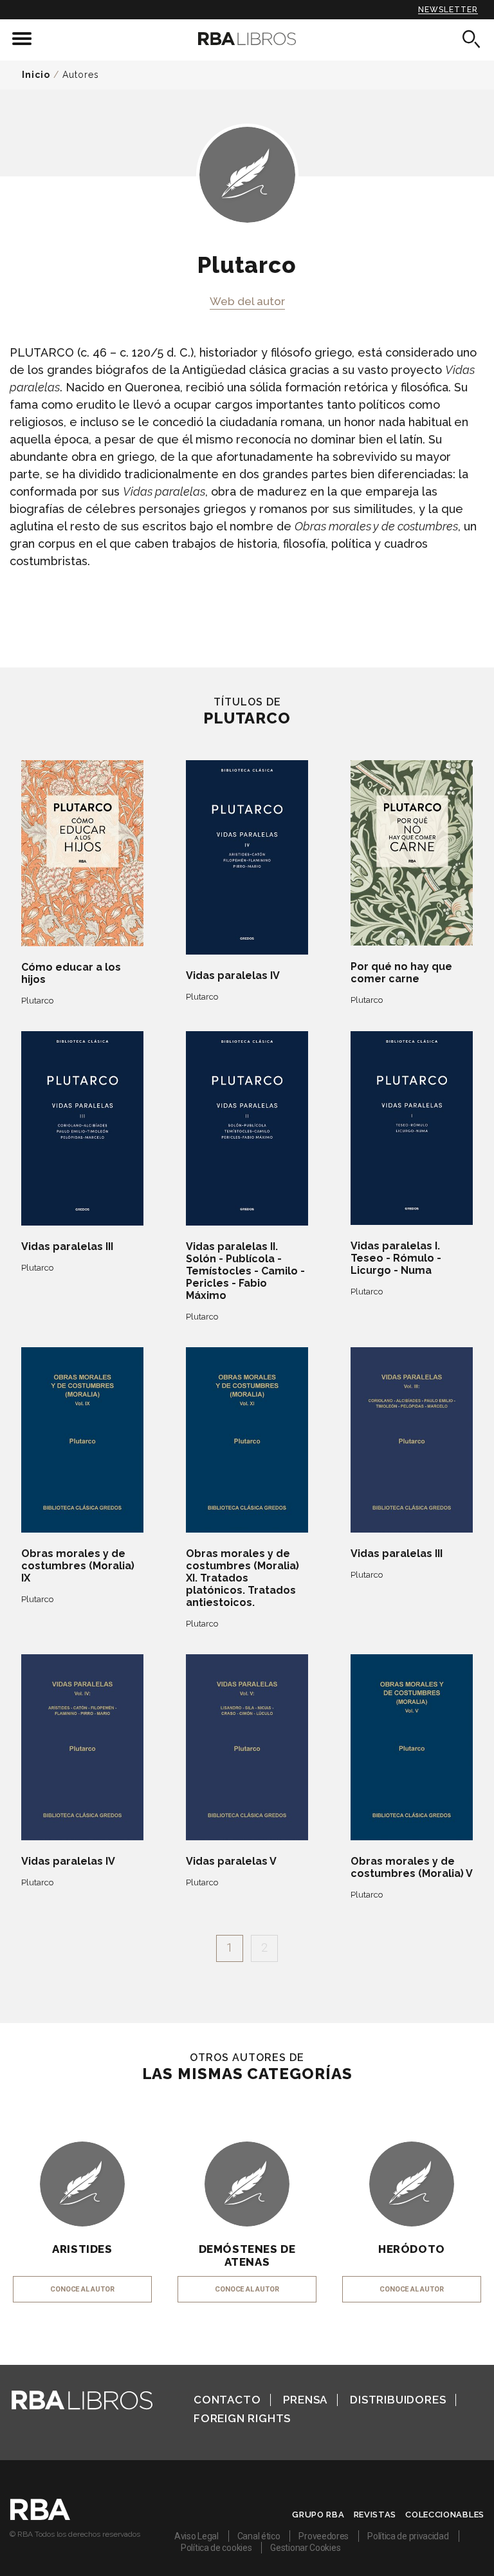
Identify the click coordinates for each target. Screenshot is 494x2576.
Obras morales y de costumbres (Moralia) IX (78, 1566)
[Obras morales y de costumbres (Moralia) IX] (82, 1440)
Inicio (36, 75)
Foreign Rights (242, 2418)
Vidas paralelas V (231, 1861)
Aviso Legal (197, 2536)
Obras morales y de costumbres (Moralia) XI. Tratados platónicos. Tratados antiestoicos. (242, 1578)
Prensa (305, 2400)
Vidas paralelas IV (233, 975)
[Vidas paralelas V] (247, 1747)
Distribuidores (398, 2400)
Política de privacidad (408, 2536)
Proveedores (324, 2536)
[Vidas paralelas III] (82, 1128)
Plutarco (37, 1001)
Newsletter (448, 10)
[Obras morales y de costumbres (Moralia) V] (412, 1747)
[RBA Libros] (247, 39)
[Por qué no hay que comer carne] (412, 853)
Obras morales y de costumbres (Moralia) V (412, 1867)
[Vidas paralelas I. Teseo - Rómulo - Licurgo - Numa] (412, 1128)
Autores (81, 75)
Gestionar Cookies (305, 2548)
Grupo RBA (318, 2515)
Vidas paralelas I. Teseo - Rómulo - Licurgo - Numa (396, 1258)
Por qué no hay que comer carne (401, 973)
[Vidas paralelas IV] (247, 857)
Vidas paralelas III (67, 1246)
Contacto (227, 2400)
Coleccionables (445, 2515)
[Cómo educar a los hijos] (82, 854)
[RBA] (40, 2517)
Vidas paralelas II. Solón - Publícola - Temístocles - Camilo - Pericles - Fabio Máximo (245, 1271)
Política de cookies (216, 2548)
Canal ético (259, 2536)
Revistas (375, 2515)
